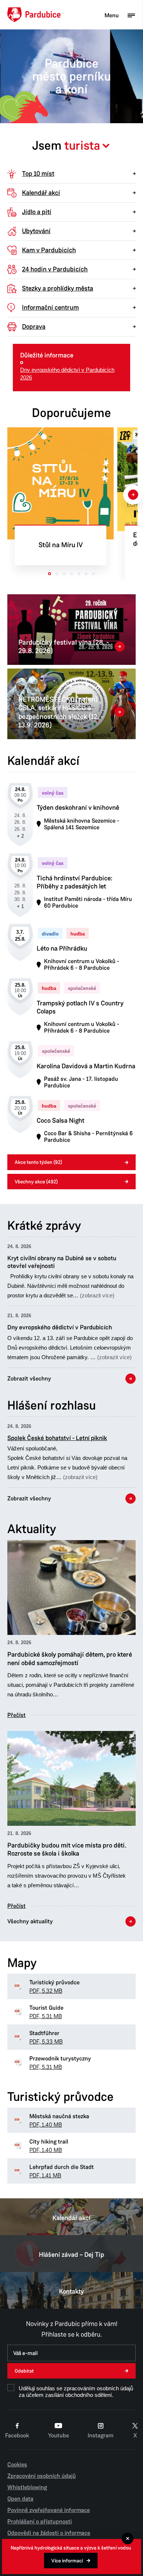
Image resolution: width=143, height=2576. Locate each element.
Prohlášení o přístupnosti (40, 2522)
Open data (20, 2499)
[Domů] (34, 15)
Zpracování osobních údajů (42, 2476)
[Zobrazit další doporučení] (133, 495)
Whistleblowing (27, 2487)
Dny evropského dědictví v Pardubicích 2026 (67, 374)
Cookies (17, 2465)
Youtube (58, 2436)
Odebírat (24, 2371)
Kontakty (71, 2291)
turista (82, 146)
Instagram (100, 2436)
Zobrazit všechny (29, 1379)
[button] (71, 1272)
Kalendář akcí (71, 2218)
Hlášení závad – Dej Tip (71, 2255)
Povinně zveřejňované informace (49, 2510)
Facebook (17, 2436)
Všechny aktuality (30, 1921)
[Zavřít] (128, 2538)
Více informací (67, 2561)
